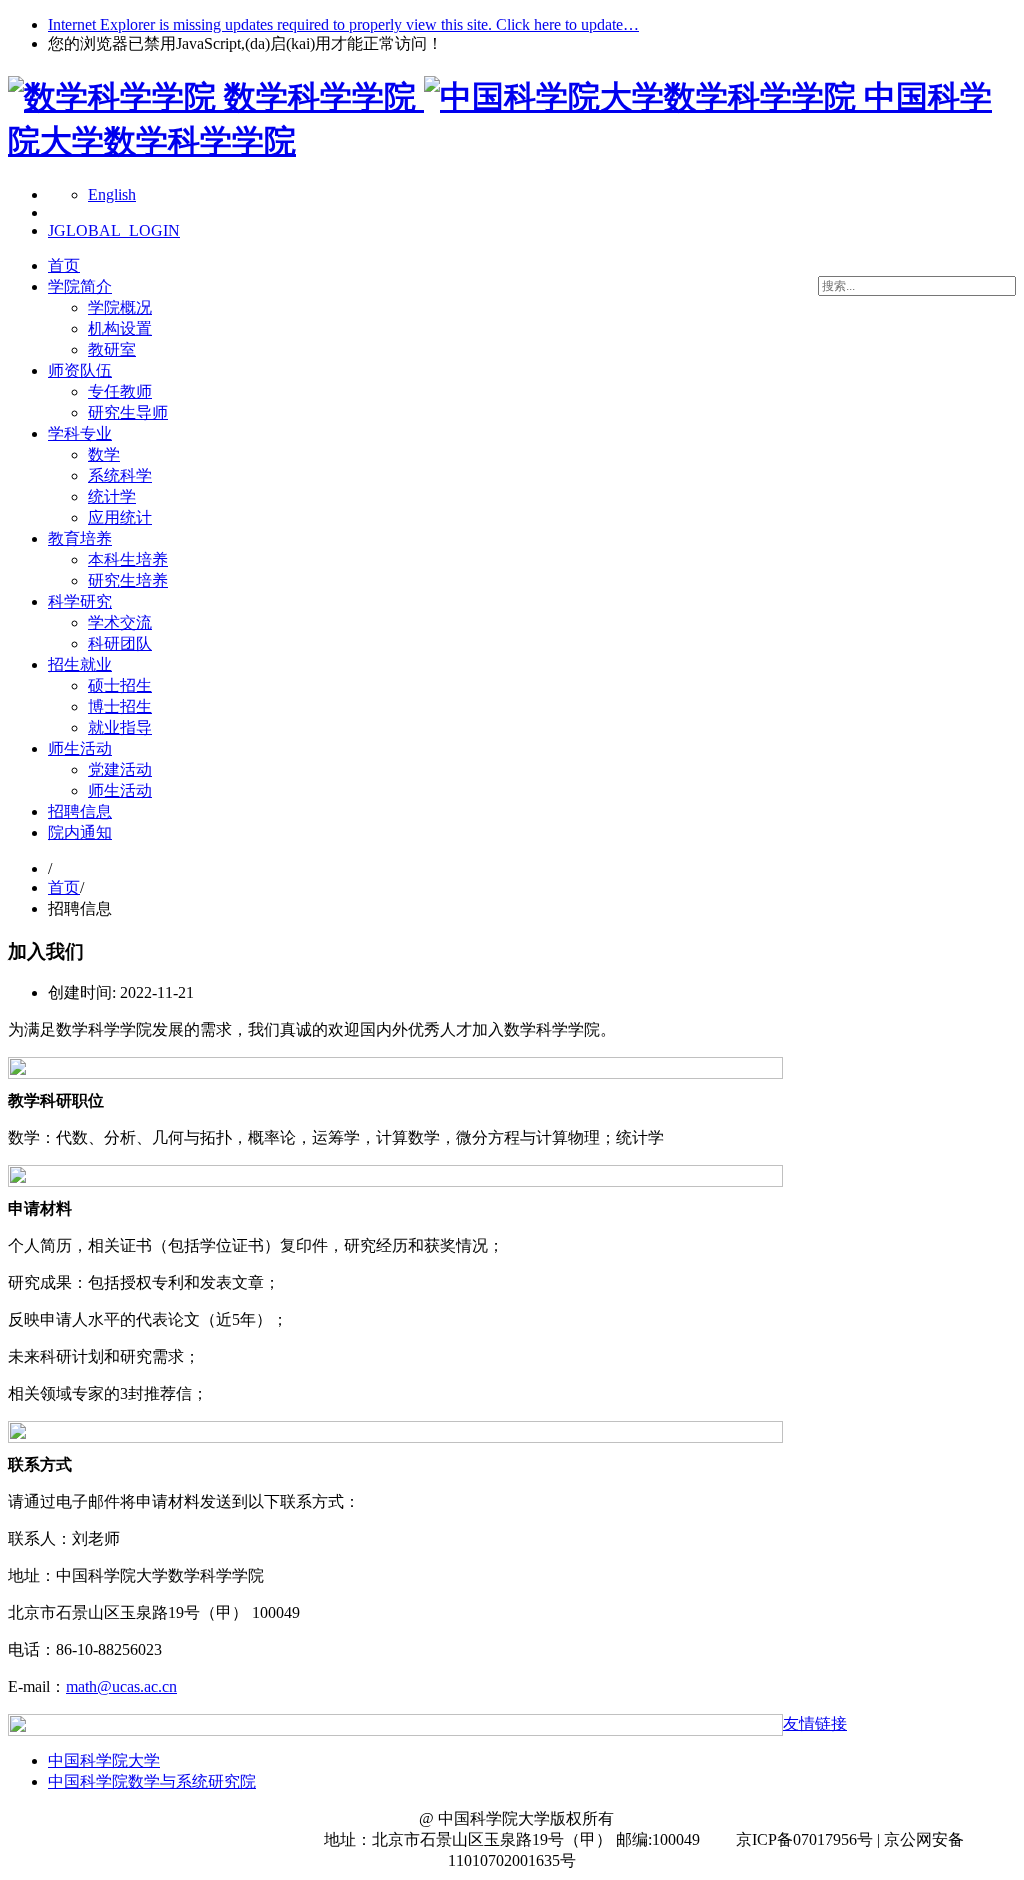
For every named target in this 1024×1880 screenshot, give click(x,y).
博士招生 (120, 706)
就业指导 (120, 727)
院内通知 (80, 832)
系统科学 (120, 475)
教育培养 (80, 538)
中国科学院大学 (104, 1760)
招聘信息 (80, 811)
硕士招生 (120, 685)
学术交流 (120, 622)
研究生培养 (128, 580)
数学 (104, 454)
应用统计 (120, 517)
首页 (64, 265)
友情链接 (815, 1723)
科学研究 (80, 601)
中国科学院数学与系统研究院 (152, 1781)
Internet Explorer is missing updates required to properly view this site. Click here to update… (343, 24)
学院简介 (80, 286)
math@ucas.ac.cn (121, 1686)
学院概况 (120, 307)
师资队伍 (80, 370)
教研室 (112, 349)
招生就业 (80, 664)
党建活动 (120, 769)
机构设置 (120, 328)
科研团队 (120, 643)
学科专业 (80, 433)
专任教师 (120, 391)
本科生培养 (128, 559)
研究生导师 (128, 412)
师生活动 (80, 748)
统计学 (112, 496)
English (112, 194)
